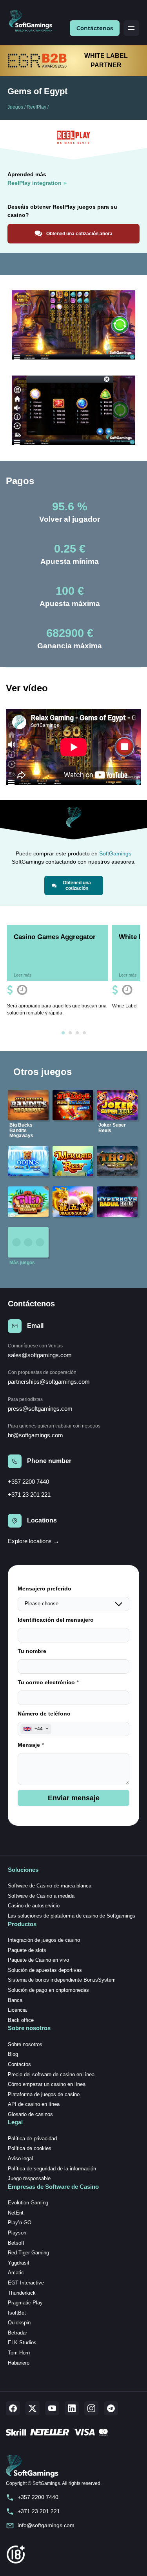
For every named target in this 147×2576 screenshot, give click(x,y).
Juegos (15, 107)
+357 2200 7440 (28, 1482)
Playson (17, 2233)
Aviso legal (20, 2158)
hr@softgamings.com (35, 1435)
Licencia (17, 2010)
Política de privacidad (32, 2139)
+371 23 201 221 (29, 1495)
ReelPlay (36, 107)
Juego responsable (29, 2178)
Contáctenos (95, 28)
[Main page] (34, 21)
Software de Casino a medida (41, 1896)
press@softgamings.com (40, 1409)
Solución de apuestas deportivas (45, 1970)
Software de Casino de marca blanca (50, 1886)
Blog (13, 2054)
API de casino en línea (34, 2104)
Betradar (17, 2333)
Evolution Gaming (28, 2203)
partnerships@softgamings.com (49, 1382)
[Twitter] (33, 2408)
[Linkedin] (72, 2408)
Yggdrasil (18, 2263)
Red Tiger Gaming (28, 2253)
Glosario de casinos (30, 2114)
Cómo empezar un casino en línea (47, 2084)
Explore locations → (34, 1541)
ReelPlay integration (34, 183)
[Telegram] (111, 2408)
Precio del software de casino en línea (51, 2074)
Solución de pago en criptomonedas (48, 1990)
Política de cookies (30, 2148)
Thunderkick (22, 2293)
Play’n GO (20, 2223)
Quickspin (19, 2323)
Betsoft (16, 2243)
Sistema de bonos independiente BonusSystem (62, 1980)
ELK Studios (22, 2343)
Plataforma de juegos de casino (44, 2094)
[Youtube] (52, 2408)
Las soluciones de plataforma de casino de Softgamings (72, 1916)
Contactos (19, 2064)
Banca (15, 2000)
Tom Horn (19, 2353)
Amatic (16, 2273)
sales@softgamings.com (40, 1355)
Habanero (19, 2363)
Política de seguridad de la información (52, 2169)
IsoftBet (17, 2313)
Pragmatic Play (25, 2303)
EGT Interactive (26, 2283)
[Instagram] (91, 2408)
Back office (21, 2020)
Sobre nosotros (25, 2044)
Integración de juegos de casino (44, 1940)
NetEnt (16, 2213)
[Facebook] (13, 2408)
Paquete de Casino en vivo (38, 1960)
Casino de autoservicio (34, 1906)
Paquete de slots (27, 1950)
